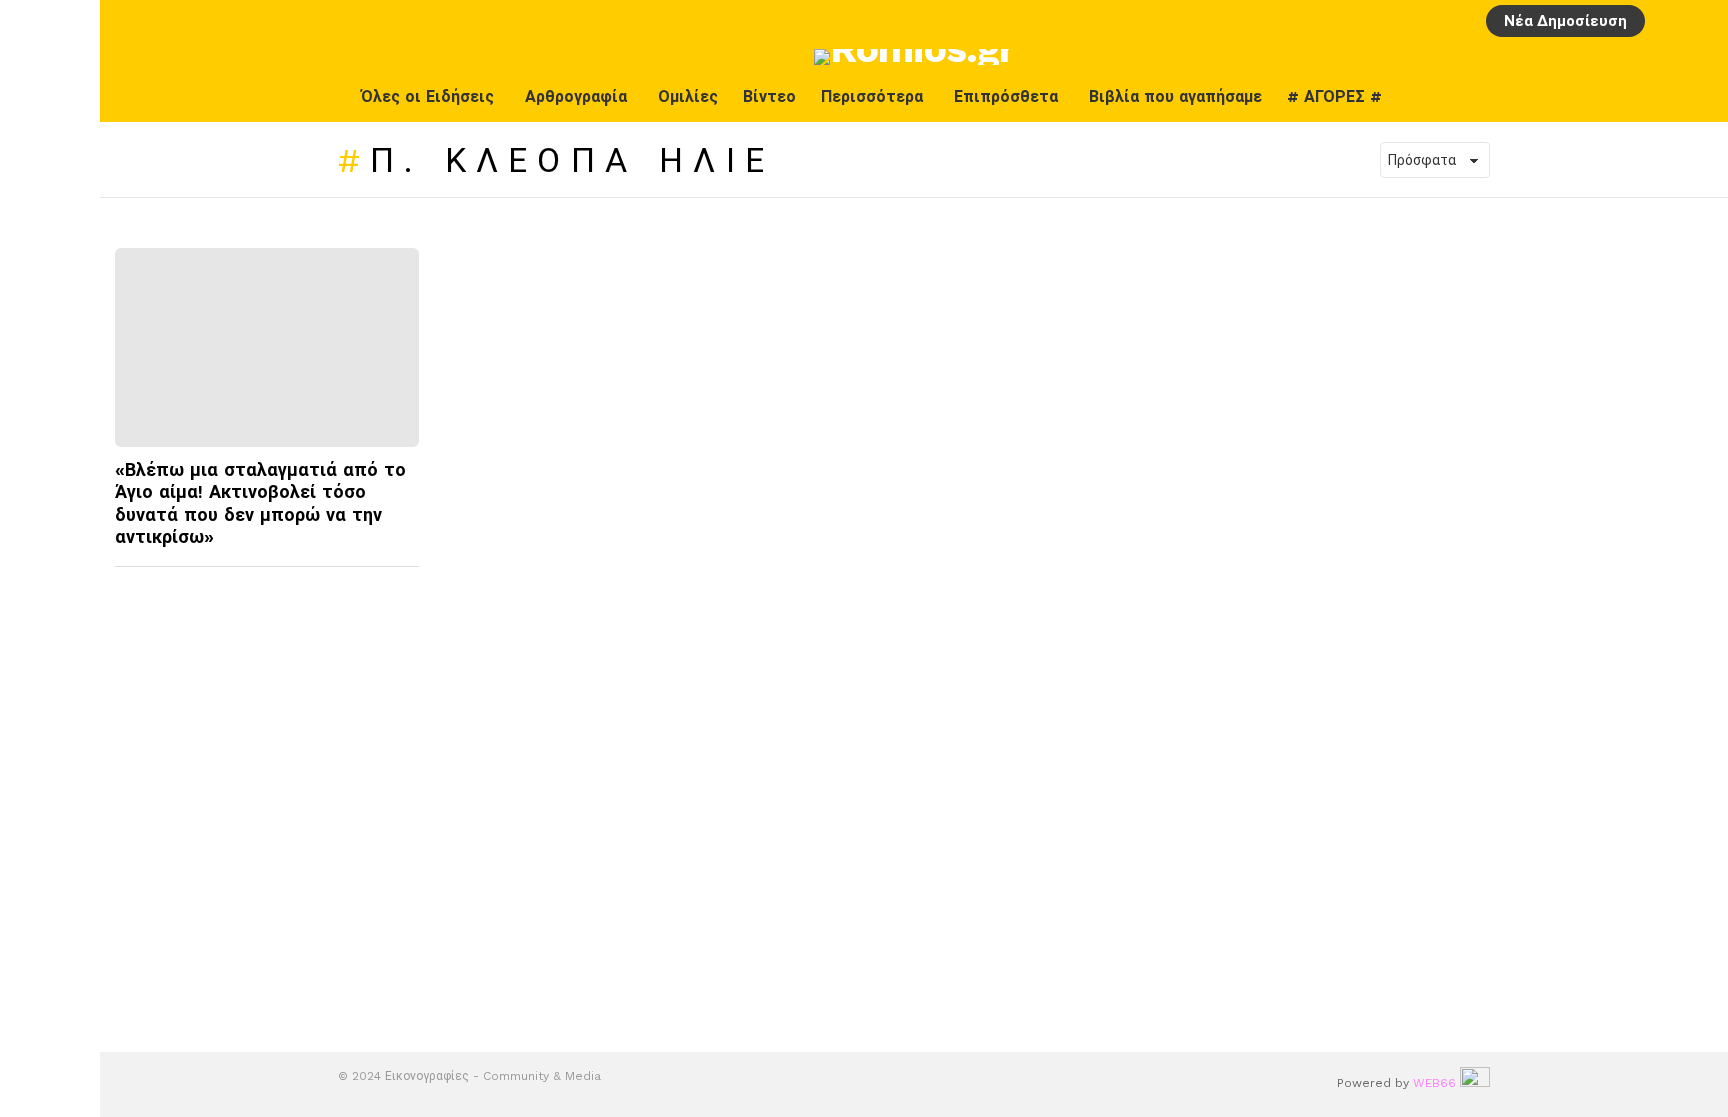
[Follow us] (1697, 97)
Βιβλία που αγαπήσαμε (1175, 96)
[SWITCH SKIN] (1655, 97)
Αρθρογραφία (576, 96)
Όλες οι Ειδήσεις (427, 96)
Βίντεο (769, 96)
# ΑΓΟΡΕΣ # (1334, 96)
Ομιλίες (688, 96)
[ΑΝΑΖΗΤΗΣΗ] (1701, 21)
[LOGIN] (1667, 21)
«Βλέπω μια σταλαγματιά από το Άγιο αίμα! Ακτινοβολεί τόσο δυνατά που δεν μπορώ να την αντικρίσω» (260, 503)
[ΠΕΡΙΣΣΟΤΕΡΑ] (402, 579)
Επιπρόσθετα (1006, 96)
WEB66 (1434, 1083)
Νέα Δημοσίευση (1565, 21)
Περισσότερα (872, 96)
